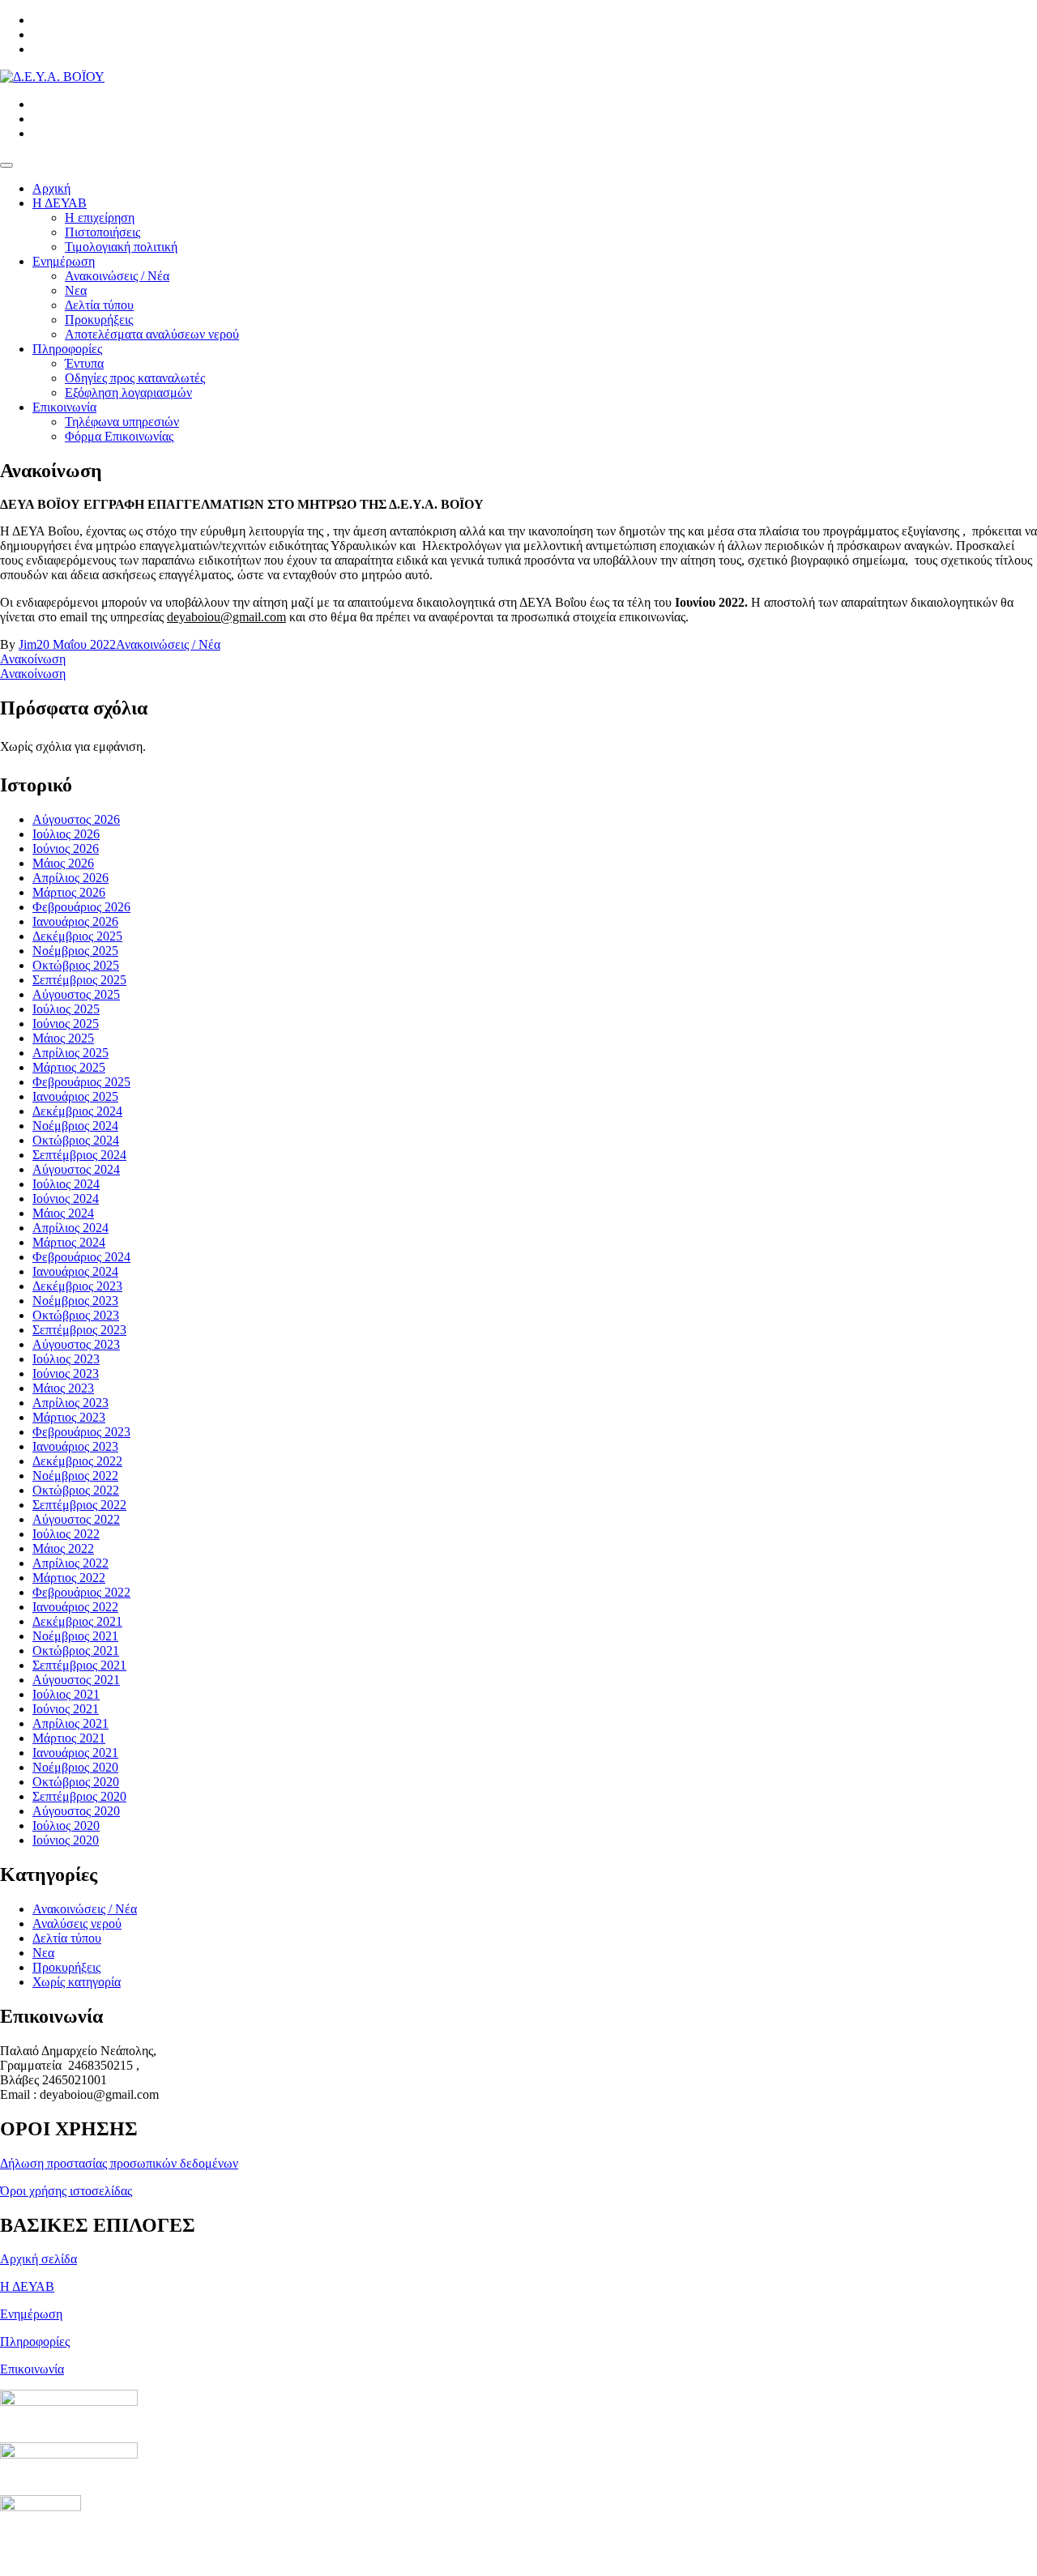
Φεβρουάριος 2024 (81, 1257)
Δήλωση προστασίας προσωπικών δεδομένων (119, 2163)
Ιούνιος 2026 (66, 849)
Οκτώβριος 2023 (76, 1315)
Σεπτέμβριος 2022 (79, 1505)
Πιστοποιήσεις (102, 232)
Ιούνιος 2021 (66, 1709)
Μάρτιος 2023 (69, 1417)
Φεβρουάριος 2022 (81, 1592)
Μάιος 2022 (63, 1548)
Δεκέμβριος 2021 (77, 1621)
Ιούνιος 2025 (66, 1024)
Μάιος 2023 (63, 1388)
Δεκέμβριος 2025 (77, 936)
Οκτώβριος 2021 (76, 1651)
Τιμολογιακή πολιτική (121, 247)
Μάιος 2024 (63, 1213)
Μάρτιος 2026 (69, 892)
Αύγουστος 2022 (76, 1519)
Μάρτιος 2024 (69, 1242)
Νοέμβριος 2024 (75, 1126)
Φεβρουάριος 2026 (81, 907)
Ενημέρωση (64, 261)
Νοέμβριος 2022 (75, 1476)
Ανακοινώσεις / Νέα (117, 276)
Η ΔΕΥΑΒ (60, 203)
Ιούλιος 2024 (66, 1184)
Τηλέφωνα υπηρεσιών (122, 422)
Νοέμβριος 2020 (75, 1767)
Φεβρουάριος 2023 (81, 1432)
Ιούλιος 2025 (66, 1009)
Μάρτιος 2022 (69, 1578)
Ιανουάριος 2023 (75, 1446)
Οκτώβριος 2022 (76, 1490)
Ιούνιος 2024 (66, 1198)
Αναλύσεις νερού (77, 1923)
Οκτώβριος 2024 (76, 1140)
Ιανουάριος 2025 (75, 1096)
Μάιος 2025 (63, 1038)
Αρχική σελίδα (38, 2259)
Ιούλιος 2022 (66, 1534)
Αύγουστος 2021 (76, 1680)
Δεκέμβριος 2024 (77, 1111)
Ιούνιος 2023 (66, 1373)
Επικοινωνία (64, 407)
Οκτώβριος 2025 (76, 965)
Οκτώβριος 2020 (76, 1782)
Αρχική (51, 188)
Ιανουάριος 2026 (75, 921)
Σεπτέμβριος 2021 (79, 1665)
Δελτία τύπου (99, 305)
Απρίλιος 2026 (70, 878)
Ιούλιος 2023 (66, 1359)
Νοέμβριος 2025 (75, 951)
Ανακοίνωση (33, 659)
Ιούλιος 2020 (66, 1825)
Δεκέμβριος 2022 (77, 1461)
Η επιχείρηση (100, 218)
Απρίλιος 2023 (70, 1403)
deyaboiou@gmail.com (226, 617)
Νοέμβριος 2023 (75, 1301)
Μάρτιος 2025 (69, 1067)
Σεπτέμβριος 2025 (79, 980)
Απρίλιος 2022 (70, 1563)
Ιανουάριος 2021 (75, 1753)
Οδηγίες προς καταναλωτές (135, 378)
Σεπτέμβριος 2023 (79, 1330)
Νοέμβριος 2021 (75, 1636)
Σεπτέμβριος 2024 (79, 1155)
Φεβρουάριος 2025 (81, 1082)
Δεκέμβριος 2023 (77, 1286)
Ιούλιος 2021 (66, 1694)
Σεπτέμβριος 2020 (79, 1796)
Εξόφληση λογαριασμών (128, 392)
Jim (28, 644)
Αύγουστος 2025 (76, 994)
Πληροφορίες (67, 349)
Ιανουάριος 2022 (75, 1607)
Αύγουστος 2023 (76, 1344)
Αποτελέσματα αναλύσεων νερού (152, 334)
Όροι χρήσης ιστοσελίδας (66, 2191)
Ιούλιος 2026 (66, 834)
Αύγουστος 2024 (76, 1169)
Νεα (76, 290)
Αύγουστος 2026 (76, 819)
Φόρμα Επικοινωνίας (119, 436)
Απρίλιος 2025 (70, 1053)
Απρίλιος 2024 (70, 1228)
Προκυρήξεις (99, 320)
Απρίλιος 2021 (70, 1723)
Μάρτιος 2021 (69, 1738)
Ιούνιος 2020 (66, 1840)
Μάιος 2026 (63, 863)
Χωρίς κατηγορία (77, 1982)
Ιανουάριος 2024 (75, 1271)
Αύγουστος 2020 (76, 1811)
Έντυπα (84, 363)
